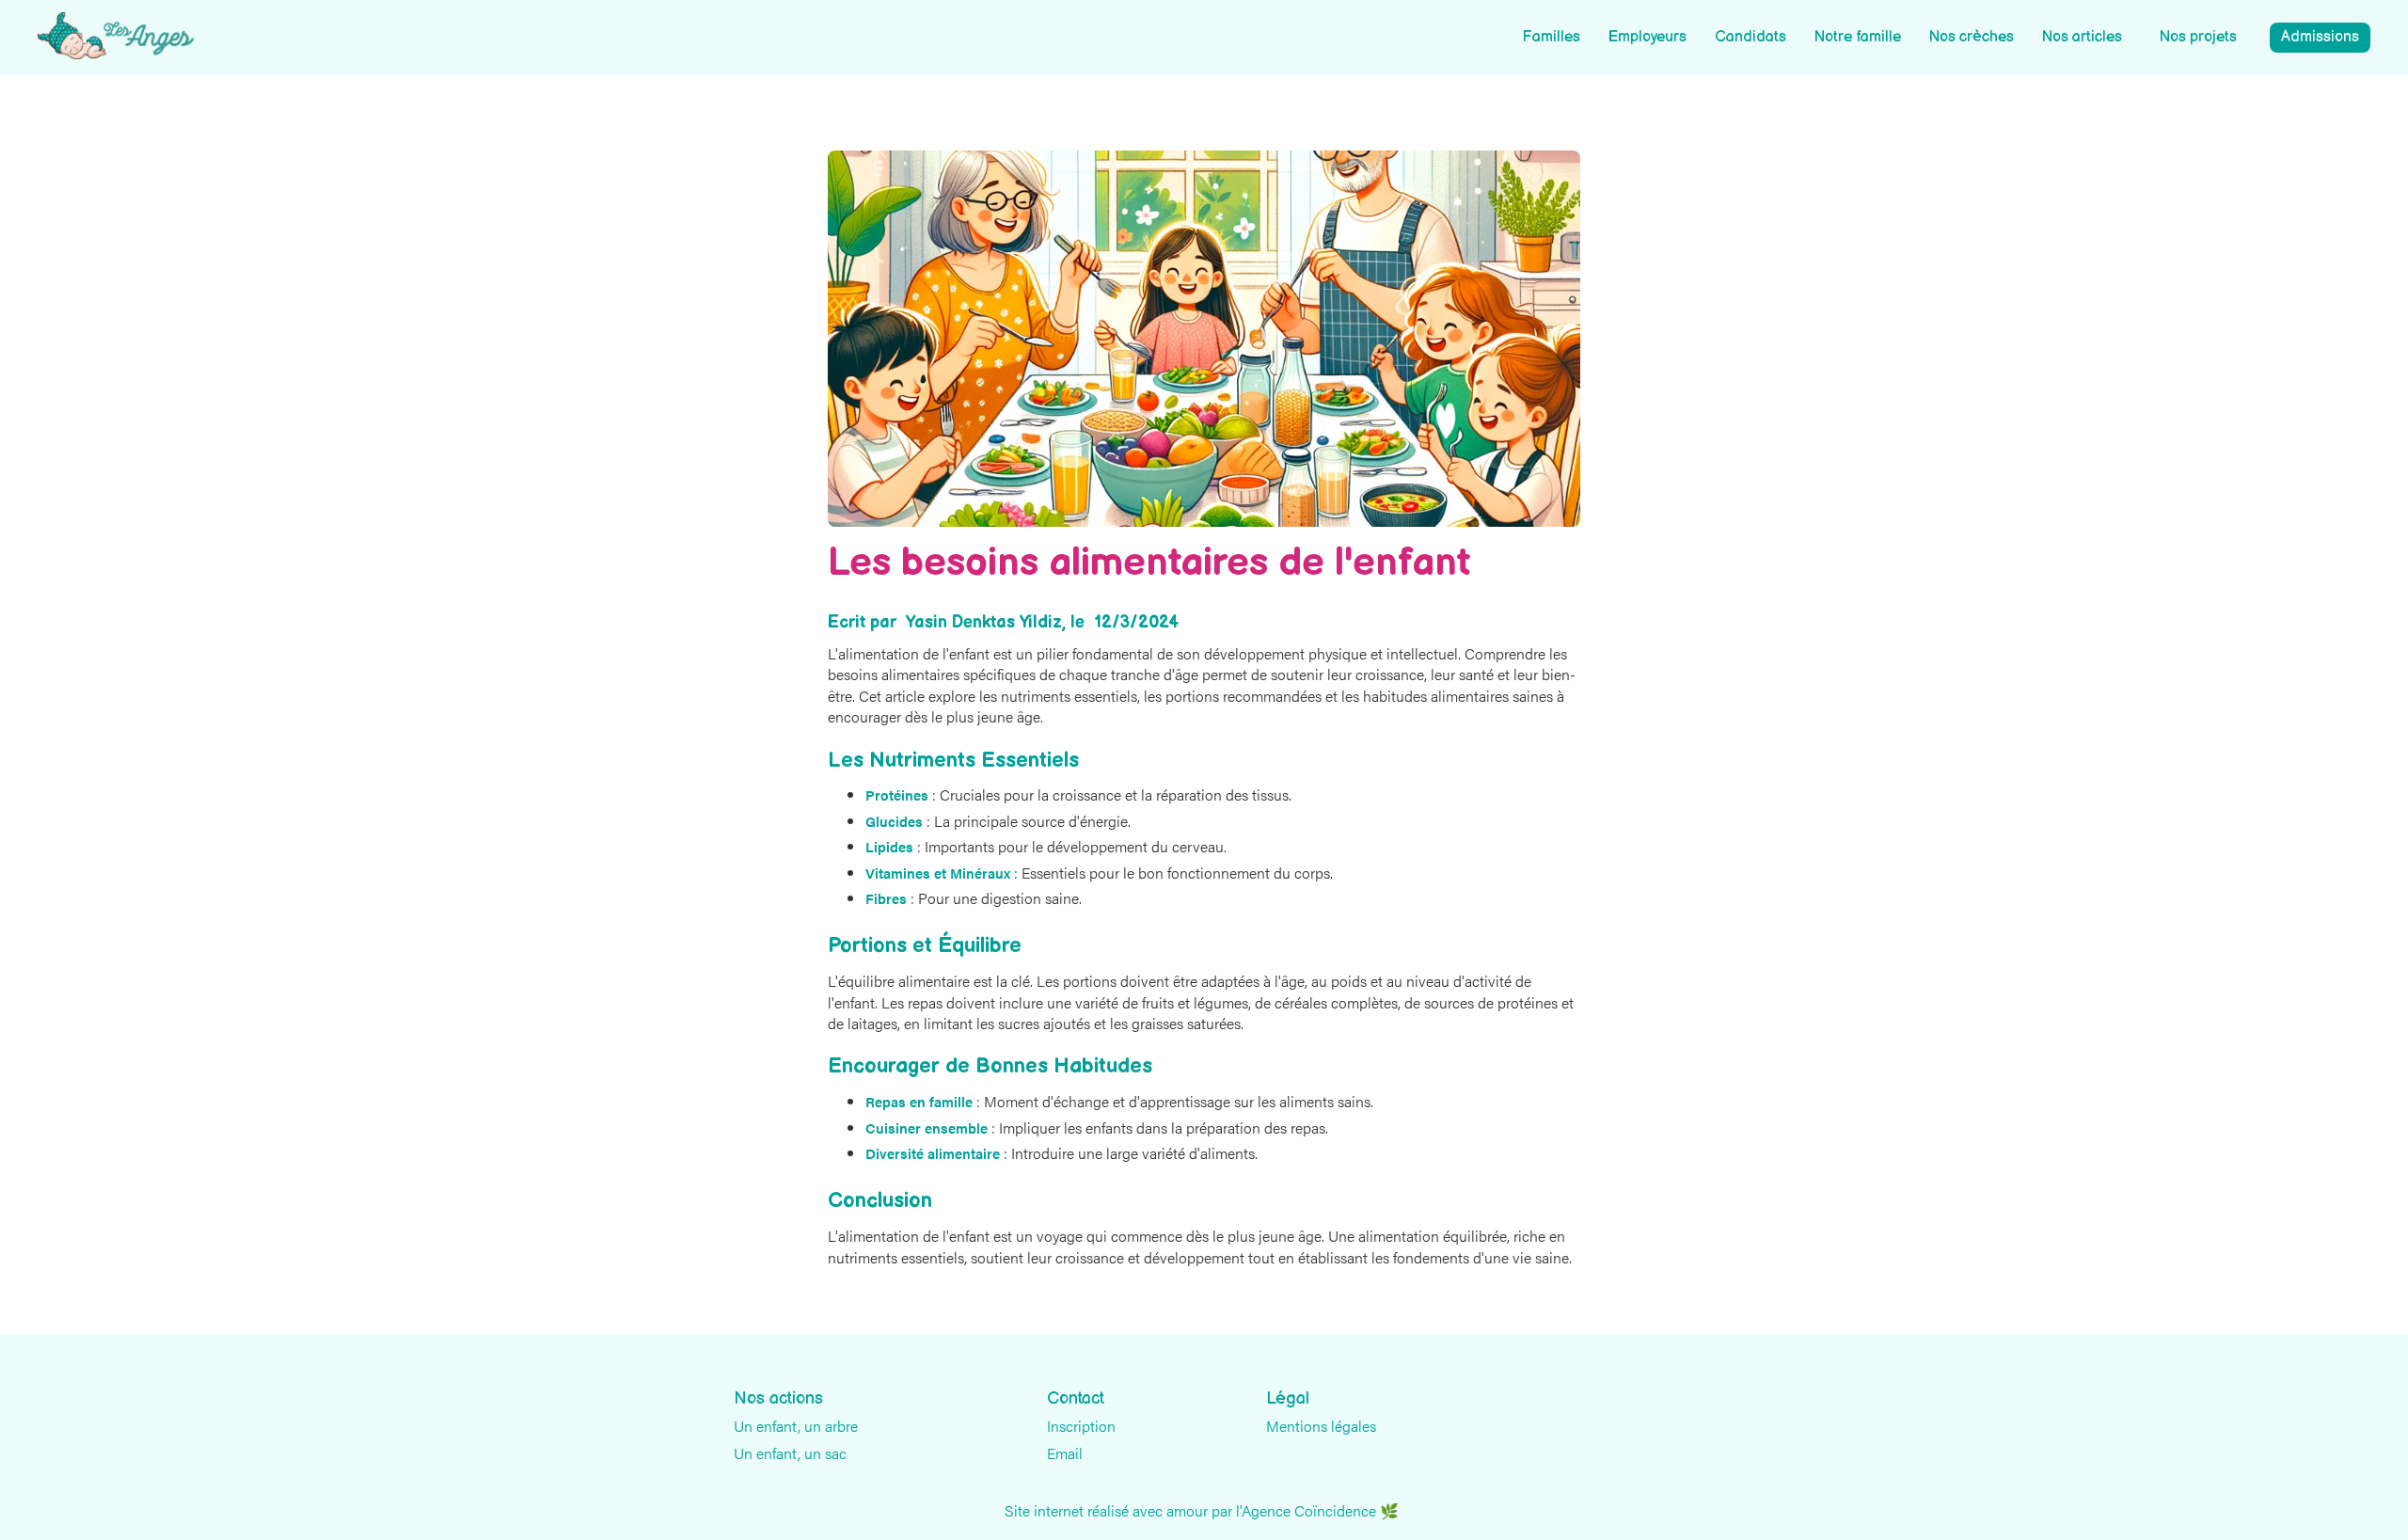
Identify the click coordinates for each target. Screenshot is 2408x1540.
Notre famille (1858, 37)
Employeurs (1648, 37)
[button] (2198, 38)
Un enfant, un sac (790, 1453)
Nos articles (2082, 37)
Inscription (1081, 1426)
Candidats (1751, 37)
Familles (1551, 37)
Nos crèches (1972, 37)
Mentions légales (1321, 1426)
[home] (116, 36)
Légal (1288, 1399)
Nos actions (778, 1399)
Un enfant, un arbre (796, 1426)
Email (1065, 1453)
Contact (1076, 1399)
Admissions (2320, 37)
